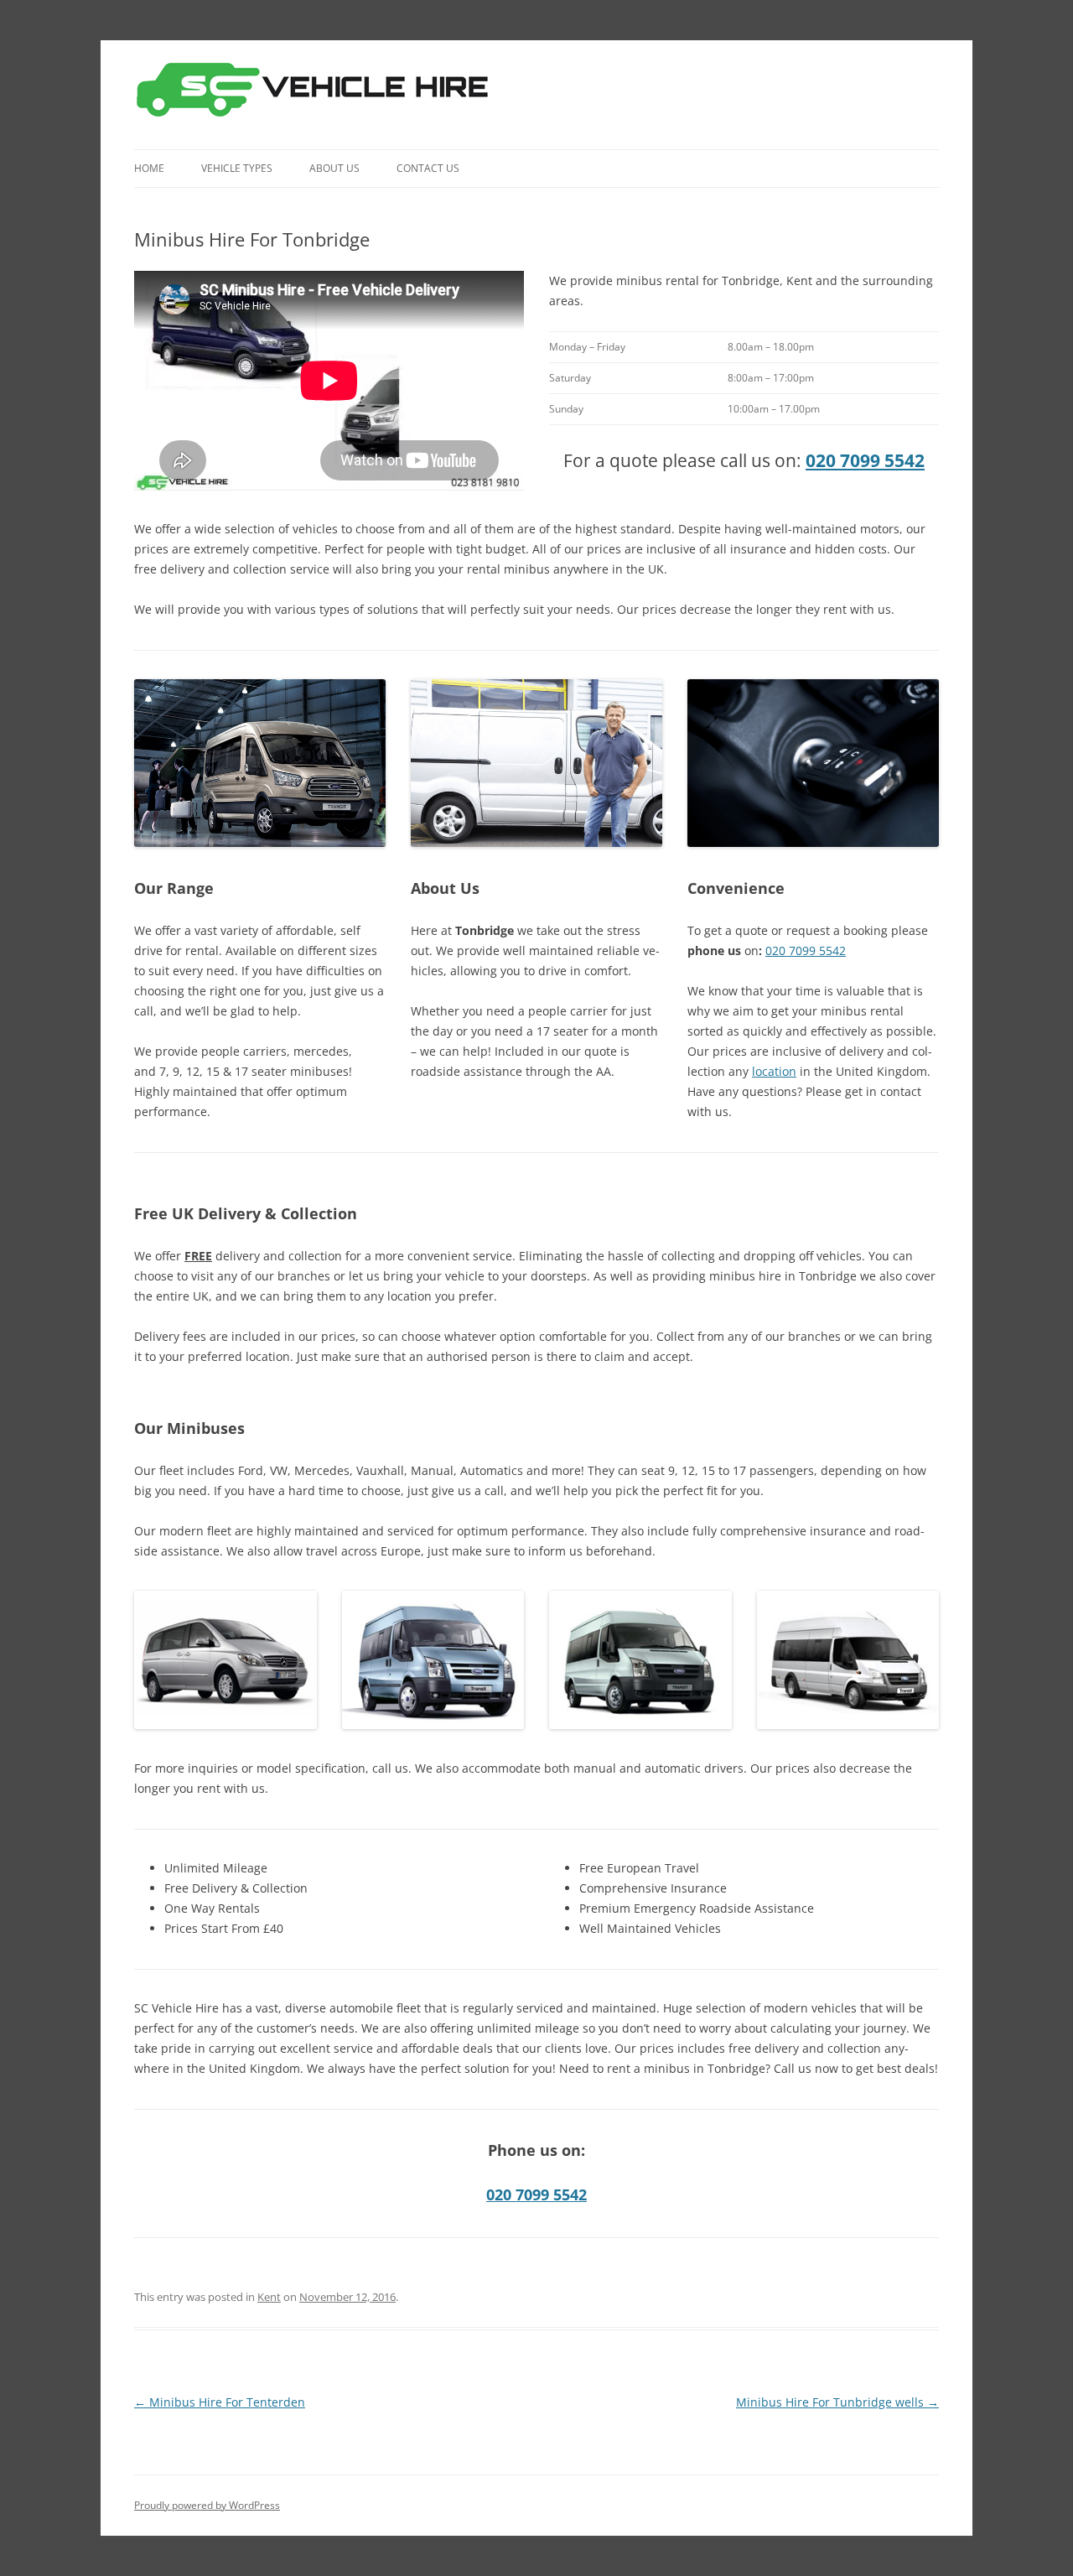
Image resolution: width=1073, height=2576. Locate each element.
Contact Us (428, 168)
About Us (334, 168)
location (774, 1071)
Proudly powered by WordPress (207, 2505)
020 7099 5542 (865, 460)
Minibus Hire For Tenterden (220, 2402)
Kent (269, 2297)
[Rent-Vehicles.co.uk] (319, 95)
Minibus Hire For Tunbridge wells (837, 2402)
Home (149, 168)
